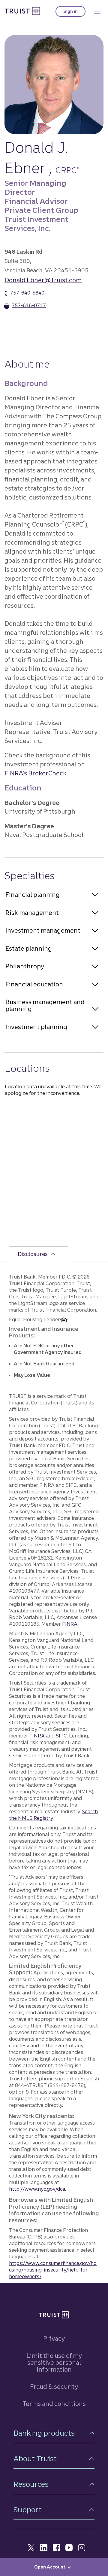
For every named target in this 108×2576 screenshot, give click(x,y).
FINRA (70, 1624)
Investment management (43, 930)
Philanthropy (25, 966)
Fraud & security (54, 2387)
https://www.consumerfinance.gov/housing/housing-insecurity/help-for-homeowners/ (53, 2270)
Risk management (32, 913)
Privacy (54, 2338)
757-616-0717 (29, 305)
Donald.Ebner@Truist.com (43, 280)
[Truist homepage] (22, 11)
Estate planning (29, 948)
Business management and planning (45, 1005)
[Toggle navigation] (97, 11)
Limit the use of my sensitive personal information (54, 2362)
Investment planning (36, 1027)
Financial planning (33, 895)
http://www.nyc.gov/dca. (37, 2189)
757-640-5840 (27, 293)
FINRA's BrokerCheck (36, 773)
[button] (54, 2433)
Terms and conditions (54, 2404)
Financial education (34, 984)
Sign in (74, 13)
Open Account (50, 2567)
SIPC (61, 1736)
